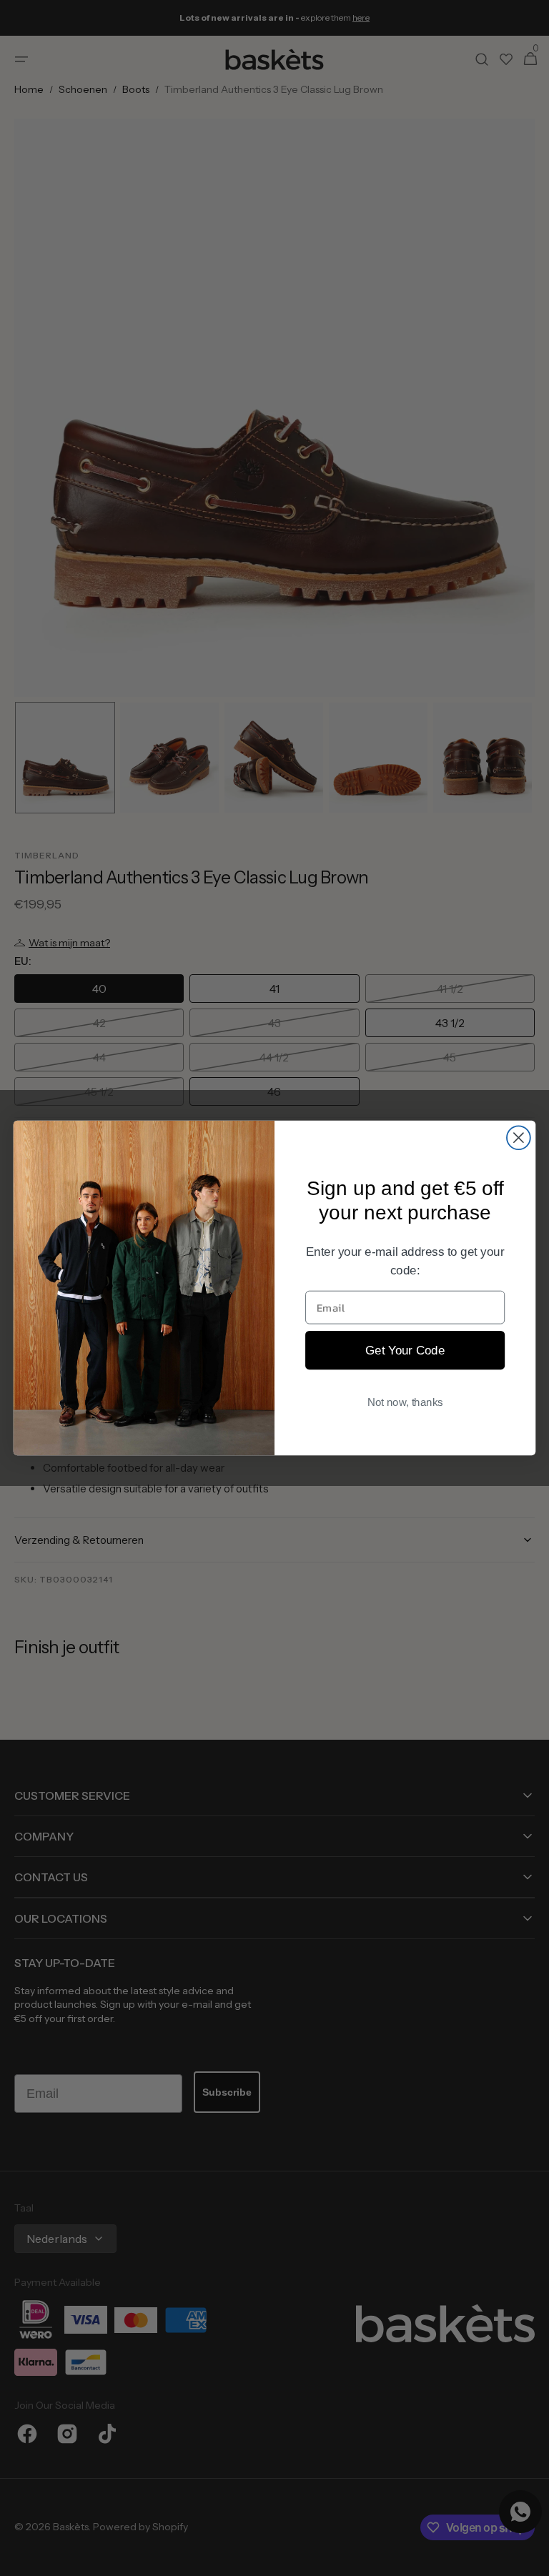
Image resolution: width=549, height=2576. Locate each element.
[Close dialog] (519, 1138)
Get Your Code (405, 1350)
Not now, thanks (405, 1402)
